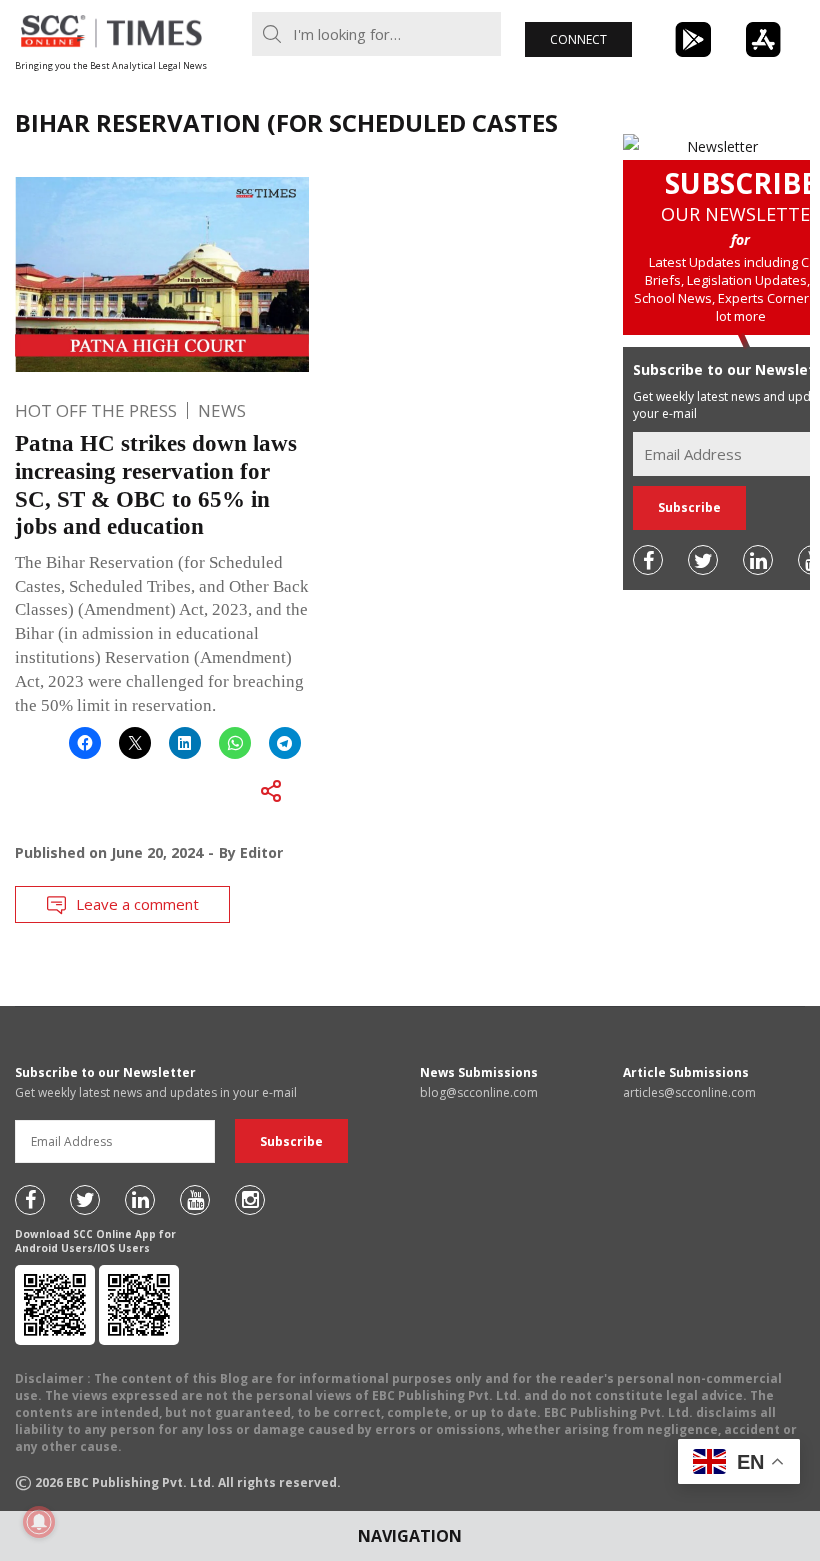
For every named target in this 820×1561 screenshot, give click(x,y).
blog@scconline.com (479, 1092)
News (222, 410)
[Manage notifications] (39, 1522)
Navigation (410, 1536)
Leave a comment (137, 904)
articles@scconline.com (689, 1092)
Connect (578, 39)
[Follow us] (648, 560)
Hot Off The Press (96, 410)
